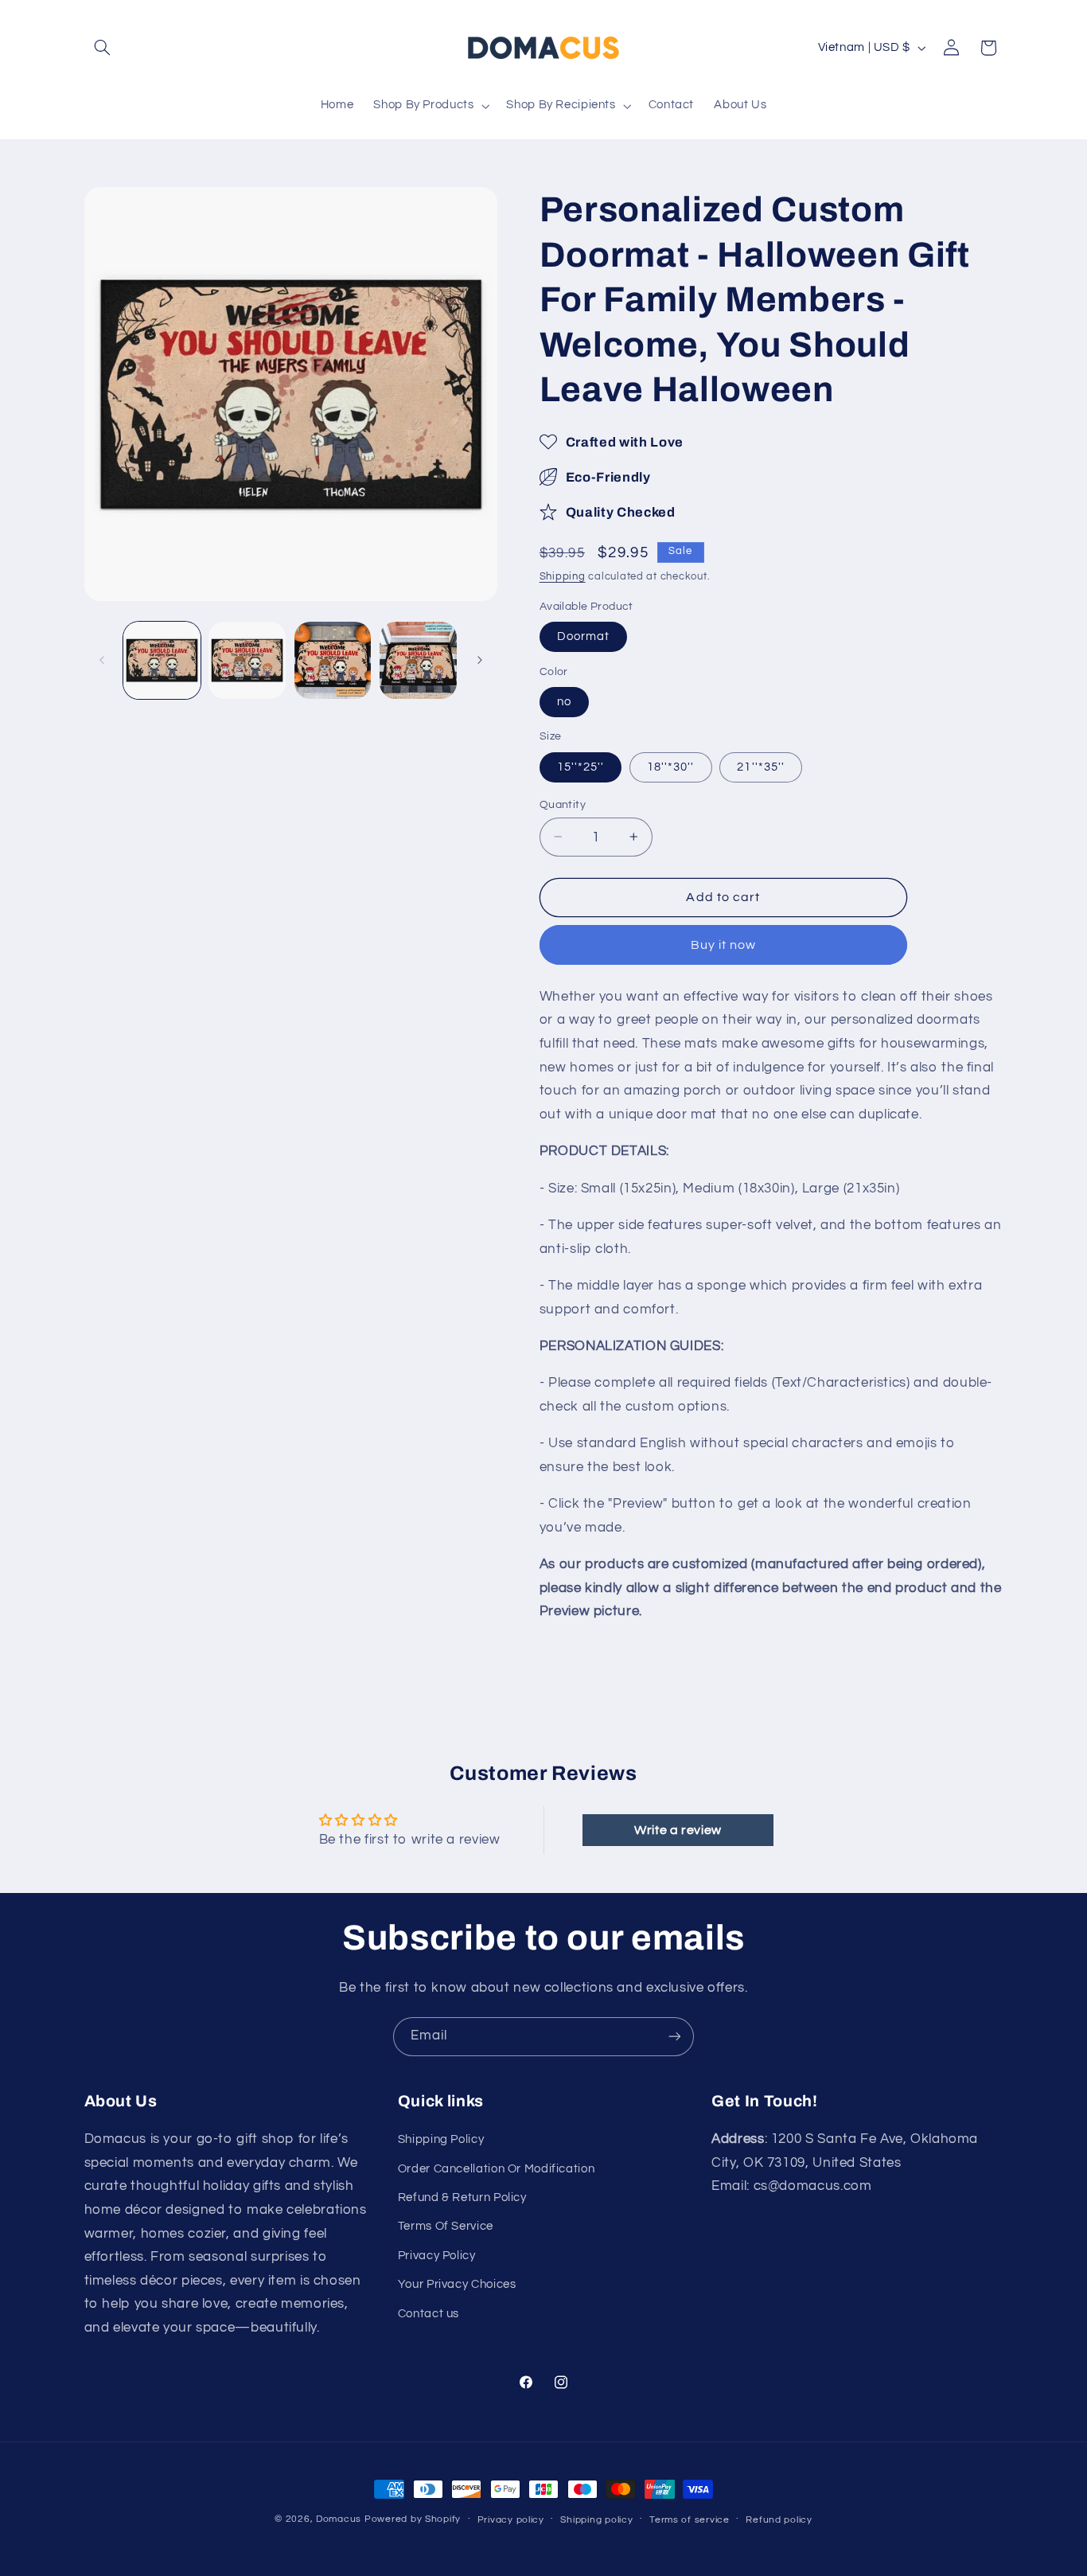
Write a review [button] (678, 1830)
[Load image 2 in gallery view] (247, 660)
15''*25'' (581, 766)
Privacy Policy (437, 2256)
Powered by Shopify (413, 2519)
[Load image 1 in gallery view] (162, 660)
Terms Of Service (446, 2227)
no (564, 701)
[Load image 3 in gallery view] (333, 660)
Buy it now (724, 945)
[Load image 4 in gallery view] (418, 660)
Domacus (339, 2519)
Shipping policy (596, 2520)
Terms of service (690, 2520)
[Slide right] (480, 660)
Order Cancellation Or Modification (496, 2169)
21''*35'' (760, 766)
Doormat (583, 636)
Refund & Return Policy (462, 2197)
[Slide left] (102, 660)
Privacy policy (511, 2520)
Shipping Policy (441, 2140)
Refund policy (779, 2520)
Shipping (563, 577)
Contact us (429, 2314)
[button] (103, 48)
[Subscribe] (675, 2037)
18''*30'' (670, 766)
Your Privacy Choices (457, 2285)
